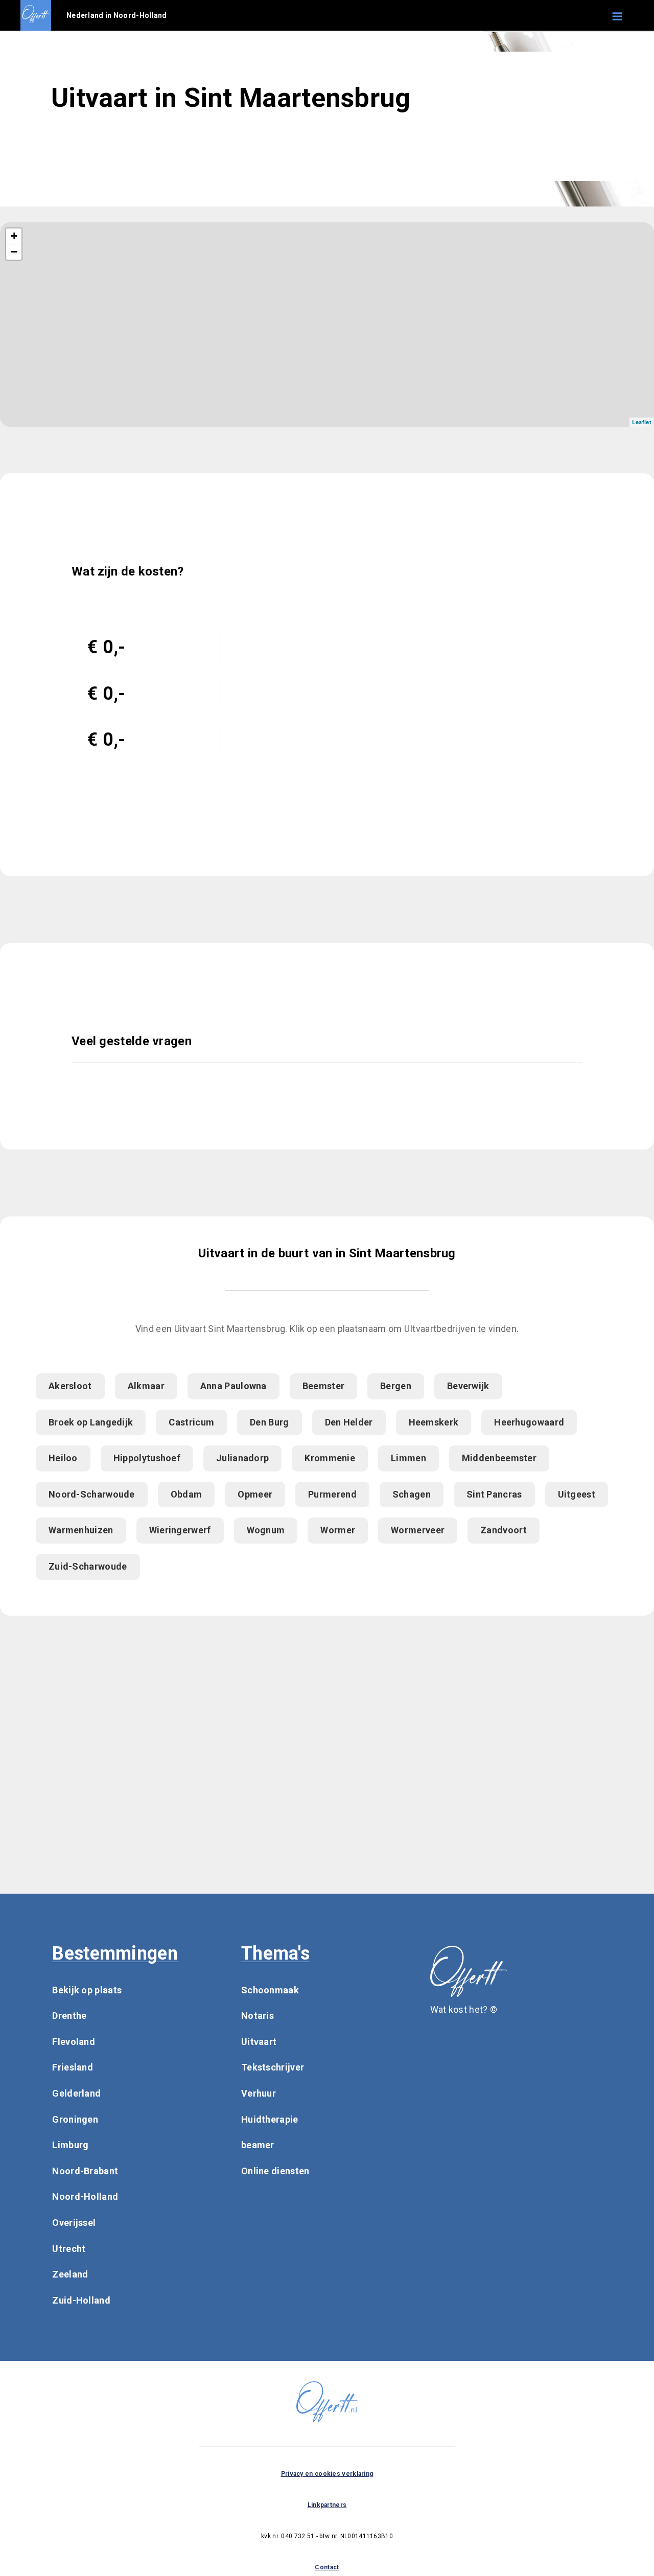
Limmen (408, 1458)
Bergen (396, 1386)
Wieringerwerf (180, 1530)
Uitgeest (577, 1494)
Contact (327, 2567)
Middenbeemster (499, 1458)
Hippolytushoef (147, 1458)
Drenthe (69, 2016)
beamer (258, 2145)
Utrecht (69, 2249)
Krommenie (330, 1458)
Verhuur (259, 2093)
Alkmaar (146, 1386)
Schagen (412, 1494)
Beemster (323, 1386)
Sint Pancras (494, 1494)
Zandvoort (504, 1530)
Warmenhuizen (81, 1530)
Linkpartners (327, 2505)
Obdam (186, 1494)
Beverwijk (468, 1386)
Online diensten (275, 2171)
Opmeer (255, 1494)
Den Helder (349, 1422)
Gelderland (76, 2093)
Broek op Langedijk (91, 1422)
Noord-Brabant (85, 2171)
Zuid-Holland (81, 2300)
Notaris (258, 2016)
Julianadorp (242, 1458)
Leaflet (642, 422)
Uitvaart (259, 2042)
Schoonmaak (270, 1990)
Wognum (266, 1530)
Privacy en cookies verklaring (327, 2474)
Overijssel (74, 2223)
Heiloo (63, 1458)
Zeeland (70, 2274)
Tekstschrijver (273, 2067)
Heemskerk (434, 1422)
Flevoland (74, 2042)
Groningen (75, 2119)
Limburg (70, 2145)
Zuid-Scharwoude (88, 1566)
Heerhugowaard (529, 1422)
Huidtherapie (270, 2119)
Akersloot (70, 1386)
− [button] (14, 252)
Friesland (73, 2067)
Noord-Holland (85, 2196)
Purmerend (332, 1494)
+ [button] (14, 236)
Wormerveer (418, 1530)
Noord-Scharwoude (92, 1494)
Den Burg (269, 1422)
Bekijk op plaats (87, 1990)
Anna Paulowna (233, 1386)
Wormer (338, 1530)
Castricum (191, 1422)
